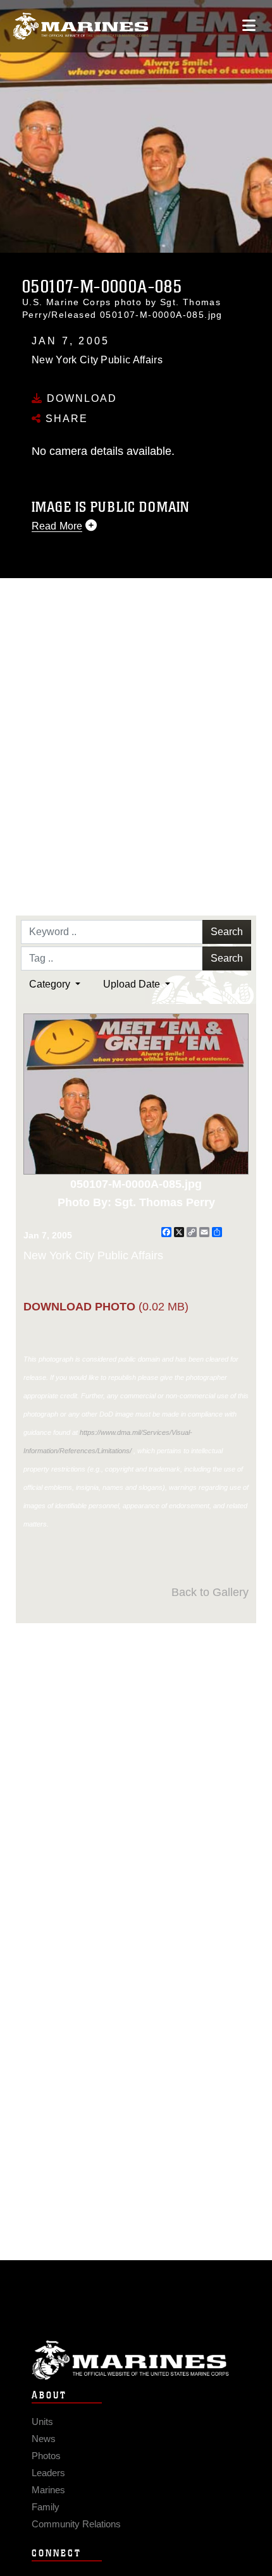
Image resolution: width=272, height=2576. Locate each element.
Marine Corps (136, 2360)
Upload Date (133, 984)
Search (227, 932)
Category (51, 984)
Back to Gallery (210, 1592)
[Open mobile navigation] (249, 26)
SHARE (65, 419)
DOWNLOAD (80, 398)
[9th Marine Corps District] (81, 26)
